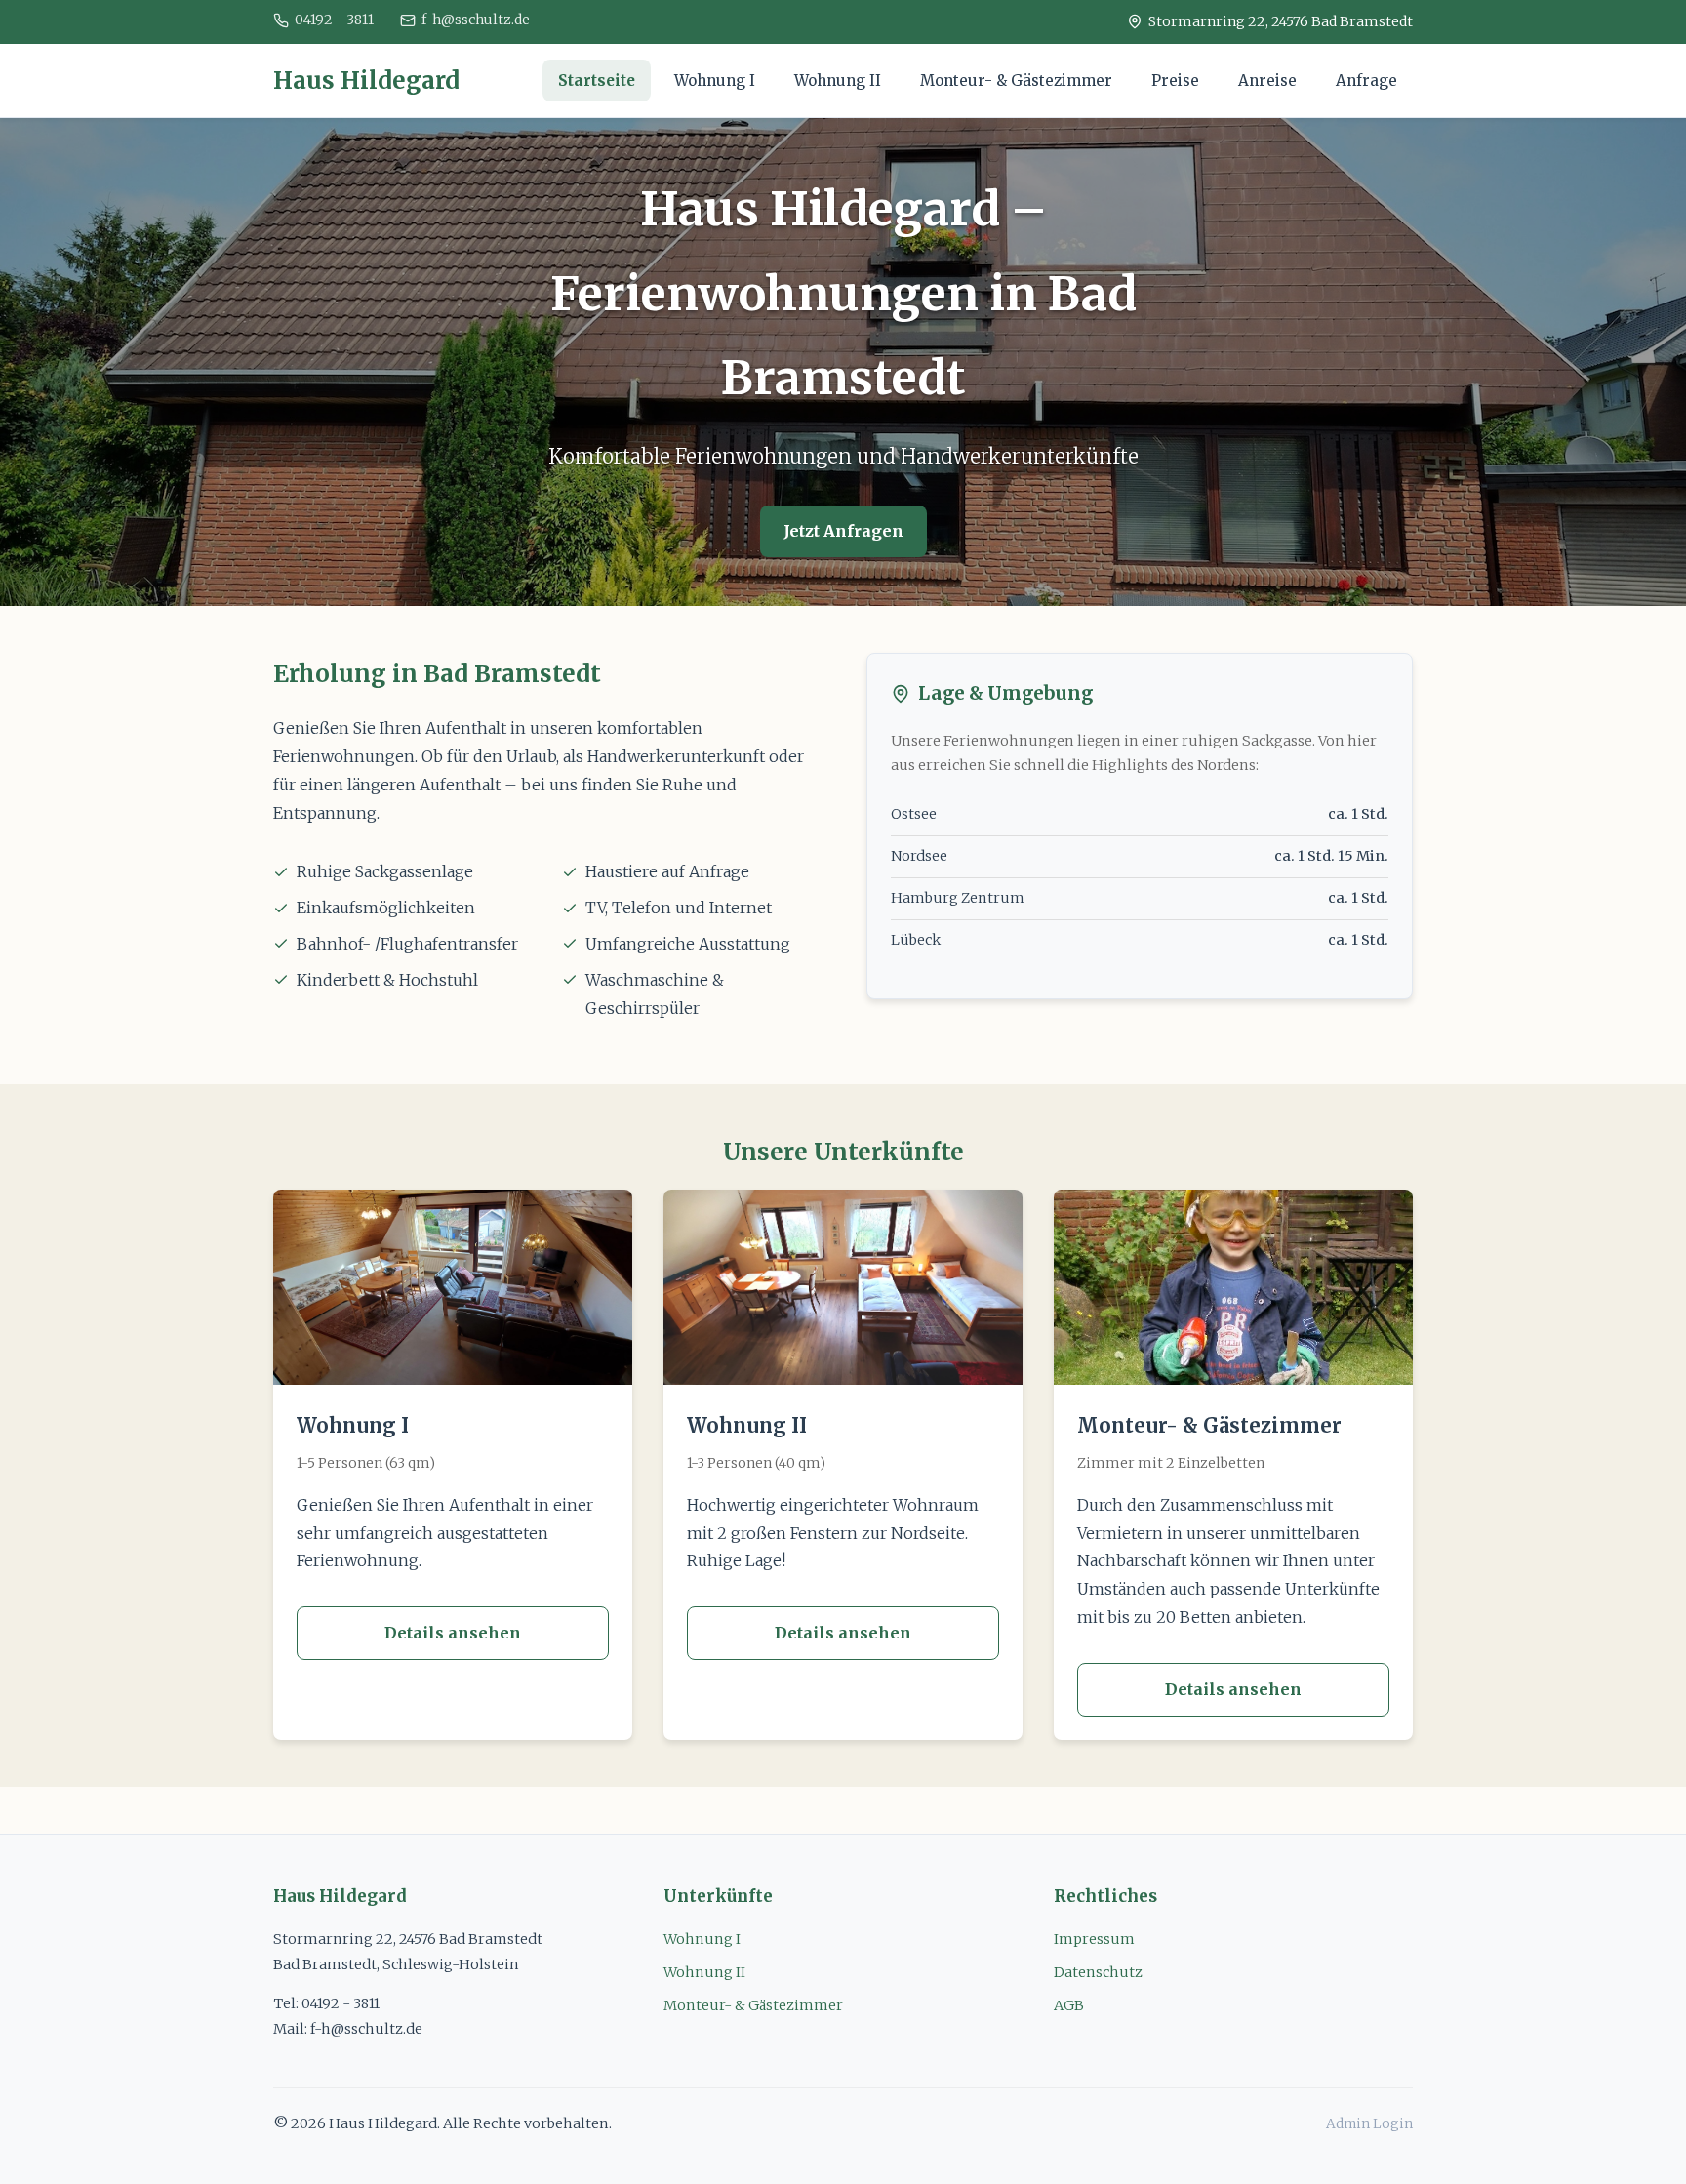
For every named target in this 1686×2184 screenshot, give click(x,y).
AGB (1069, 2005)
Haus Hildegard (366, 81)
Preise (1175, 81)
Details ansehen (453, 1633)
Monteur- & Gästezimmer (1016, 81)
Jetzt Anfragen (843, 531)
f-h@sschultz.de (476, 20)
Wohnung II (838, 81)
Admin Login (1369, 2124)
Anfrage (1366, 81)
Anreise (1267, 81)
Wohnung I (715, 81)
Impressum (1094, 1939)
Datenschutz (1098, 1972)
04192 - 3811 (334, 20)
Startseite (597, 81)
